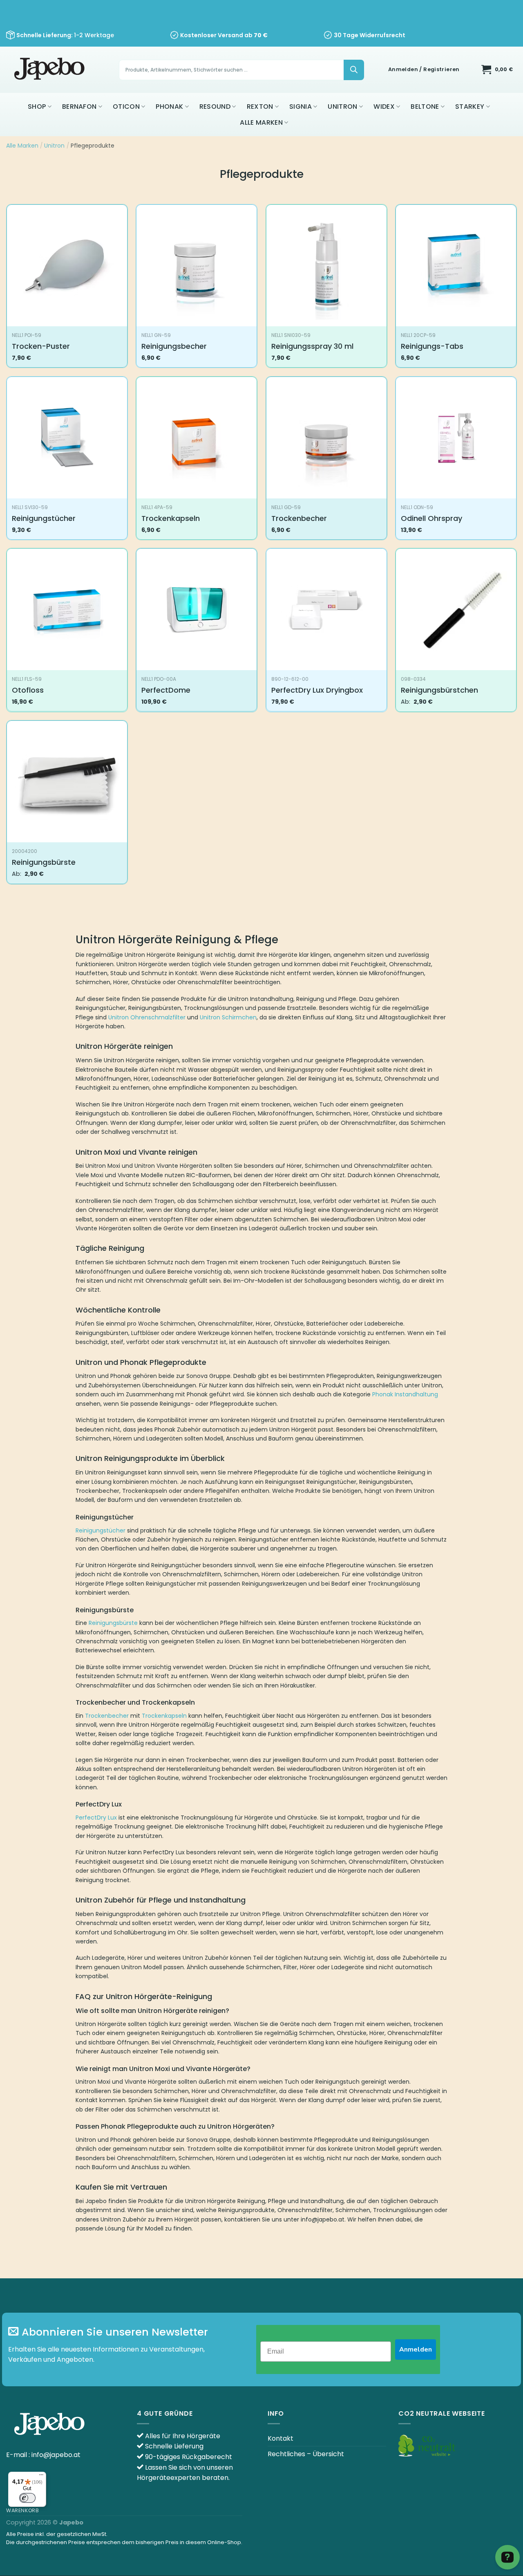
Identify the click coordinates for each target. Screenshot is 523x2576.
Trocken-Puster (41, 346)
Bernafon (79, 107)
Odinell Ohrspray (431, 518)
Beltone (425, 107)
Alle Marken (261, 122)
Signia (301, 107)
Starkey (470, 107)
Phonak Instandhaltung (405, 1394)
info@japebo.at (56, 2455)
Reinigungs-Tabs (432, 346)
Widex (384, 107)
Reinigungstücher (44, 518)
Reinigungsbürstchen (439, 690)
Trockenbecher (299, 518)
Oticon (126, 107)
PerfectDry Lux (96, 1818)
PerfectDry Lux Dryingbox (317, 690)
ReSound (215, 107)
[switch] (27, 2498)
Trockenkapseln (171, 518)
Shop (37, 107)
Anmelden (416, 2349)
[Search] (354, 70)
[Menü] (41, 2477)
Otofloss (28, 690)
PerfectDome (166, 690)
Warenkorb (23, 2510)
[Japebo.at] (50, 70)
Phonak (169, 107)
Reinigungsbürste (44, 862)
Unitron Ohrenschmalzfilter (147, 1017)
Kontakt (280, 2438)
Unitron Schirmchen (228, 1017)
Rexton (260, 107)
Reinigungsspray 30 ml (312, 346)
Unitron (342, 107)
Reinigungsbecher (174, 346)
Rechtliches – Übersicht (306, 2454)
